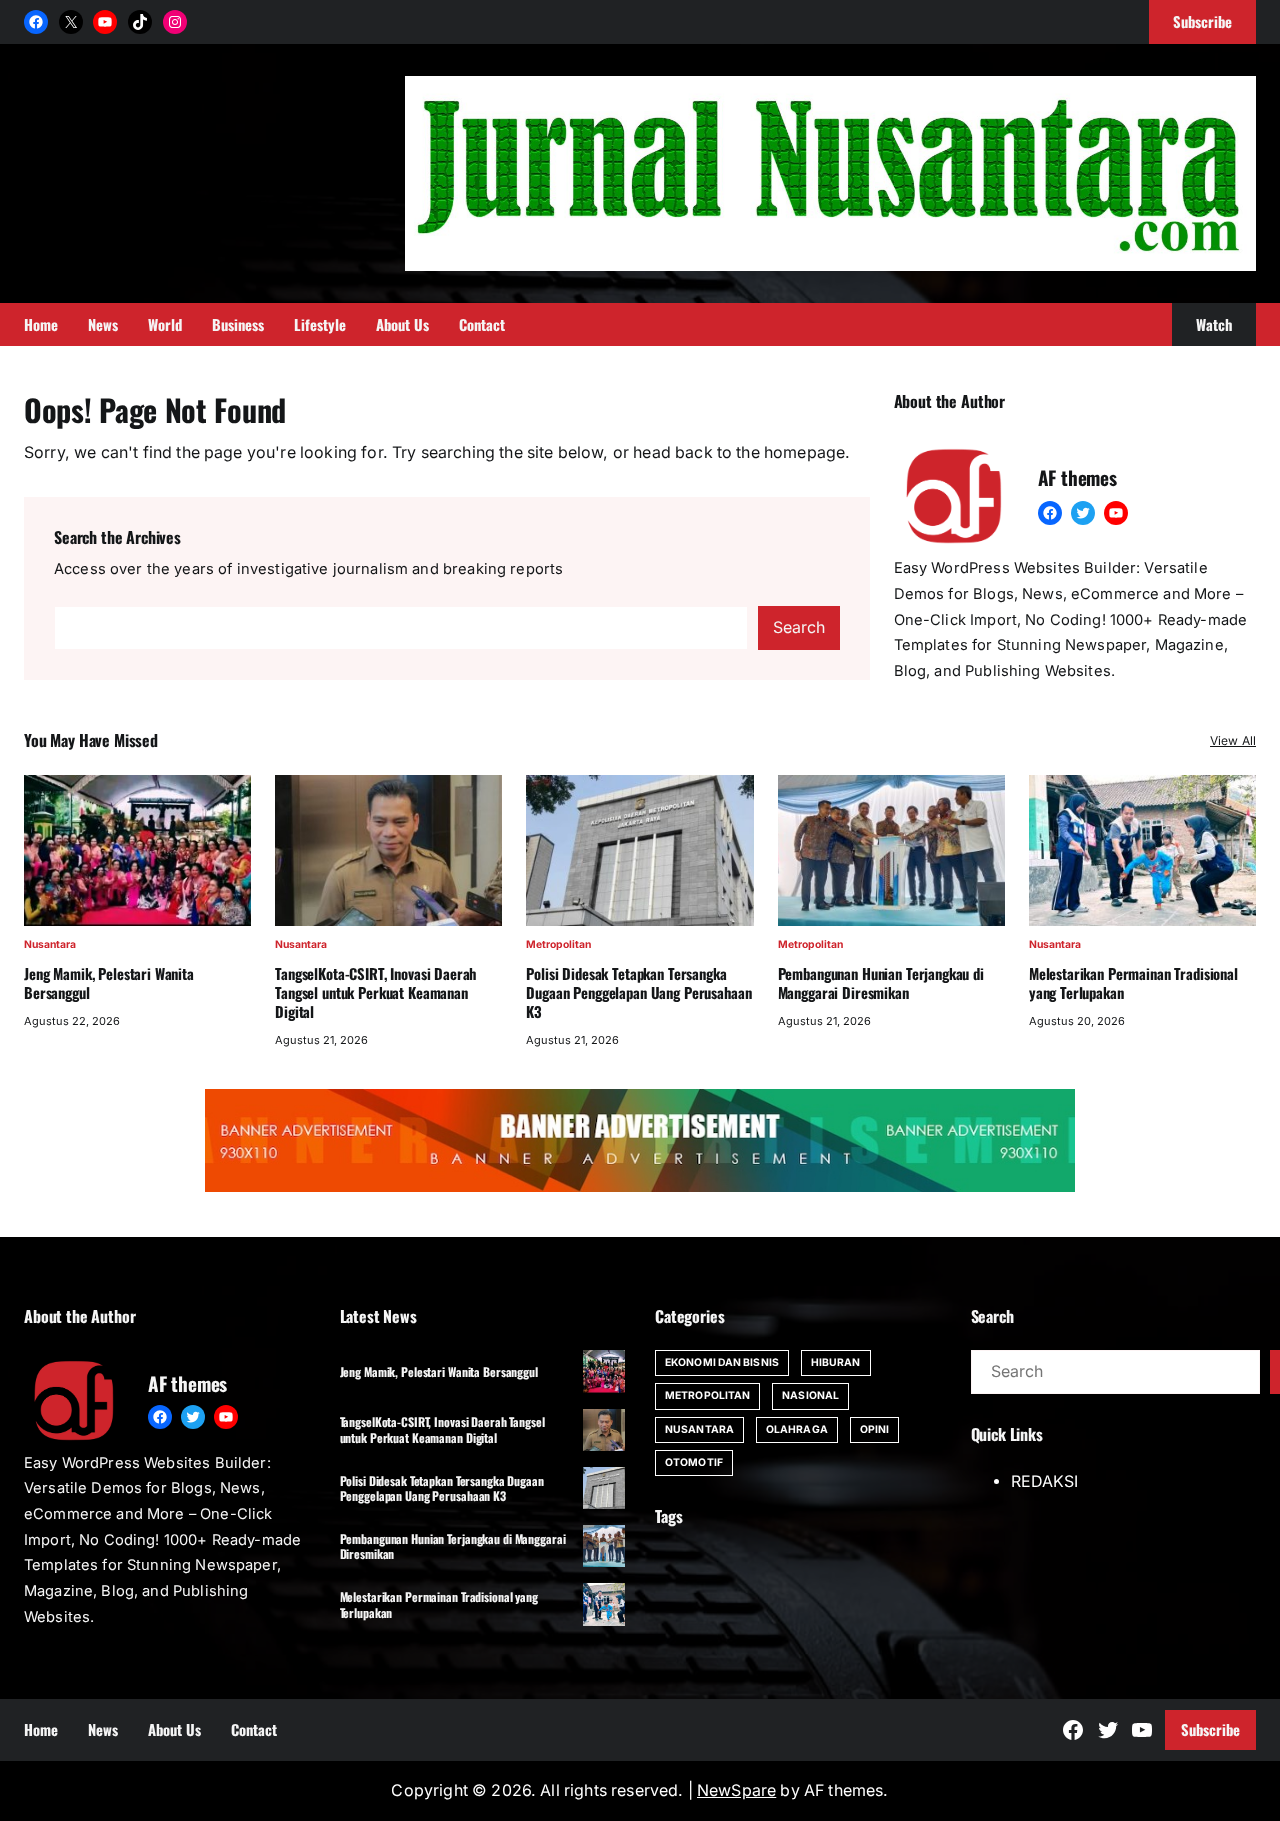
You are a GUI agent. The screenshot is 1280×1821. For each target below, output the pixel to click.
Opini (875, 1429)
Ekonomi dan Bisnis (722, 1362)
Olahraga (797, 1429)
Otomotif (694, 1462)
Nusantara (50, 944)
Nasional (810, 1395)
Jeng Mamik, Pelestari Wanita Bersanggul (109, 983)
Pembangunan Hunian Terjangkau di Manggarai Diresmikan (881, 983)
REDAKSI (1044, 1481)
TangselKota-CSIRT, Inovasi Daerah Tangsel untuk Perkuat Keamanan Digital (375, 992)
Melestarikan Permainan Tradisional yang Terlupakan (1133, 983)
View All (1233, 740)
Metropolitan (558, 944)
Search (799, 627)
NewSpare (736, 1790)
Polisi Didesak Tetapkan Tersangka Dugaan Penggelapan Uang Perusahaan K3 (638, 992)
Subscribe (1210, 1729)
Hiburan (836, 1362)
